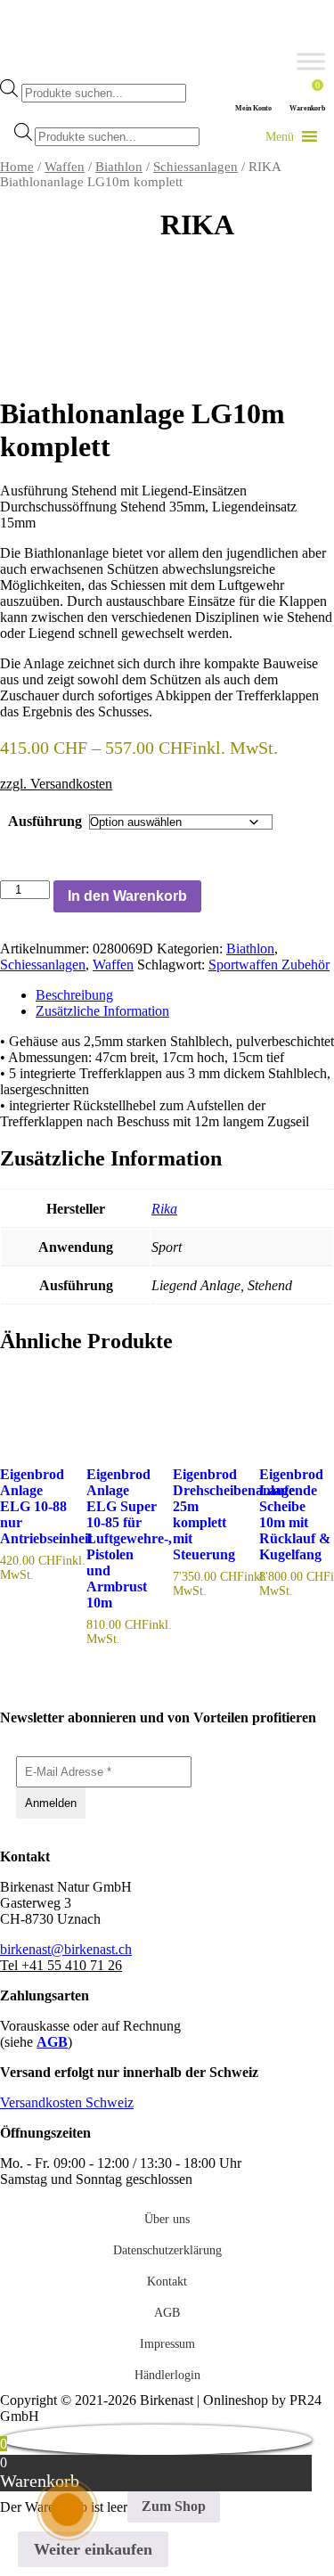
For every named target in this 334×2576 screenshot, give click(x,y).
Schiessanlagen (196, 167)
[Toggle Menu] (311, 61)
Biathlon (119, 167)
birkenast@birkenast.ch (66, 1949)
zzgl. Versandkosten (56, 784)
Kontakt (167, 2282)
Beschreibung (74, 995)
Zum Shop (174, 2506)
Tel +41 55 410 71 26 (61, 1965)
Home (17, 167)
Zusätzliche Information (102, 1011)
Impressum (167, 2344)
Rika (164, 1209)
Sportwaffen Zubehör (269, 965)
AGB (52, 2042)
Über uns (167, 2219)
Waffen (65, 167)
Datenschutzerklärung (167, 2250)
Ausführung (45, 821)
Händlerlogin (167, 2375)
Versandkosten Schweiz (67, 2102)
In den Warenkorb (127, 896)
